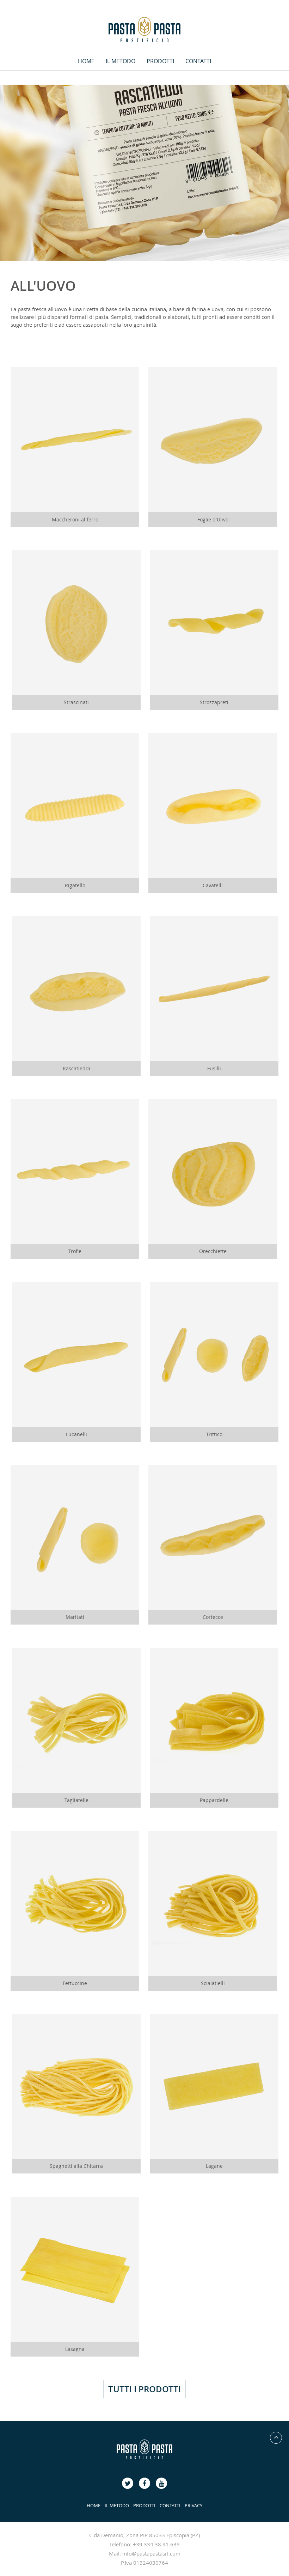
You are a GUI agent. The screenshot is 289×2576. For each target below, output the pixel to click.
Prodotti (160, 61)
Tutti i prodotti (144, 2389)
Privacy (193, 2505)
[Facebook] (128, 2483)
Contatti (198, 61)
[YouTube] (144, 2483)
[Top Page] (276, 2438)
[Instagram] (161, 2483)
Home (86, 61)
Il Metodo (121, 61)
